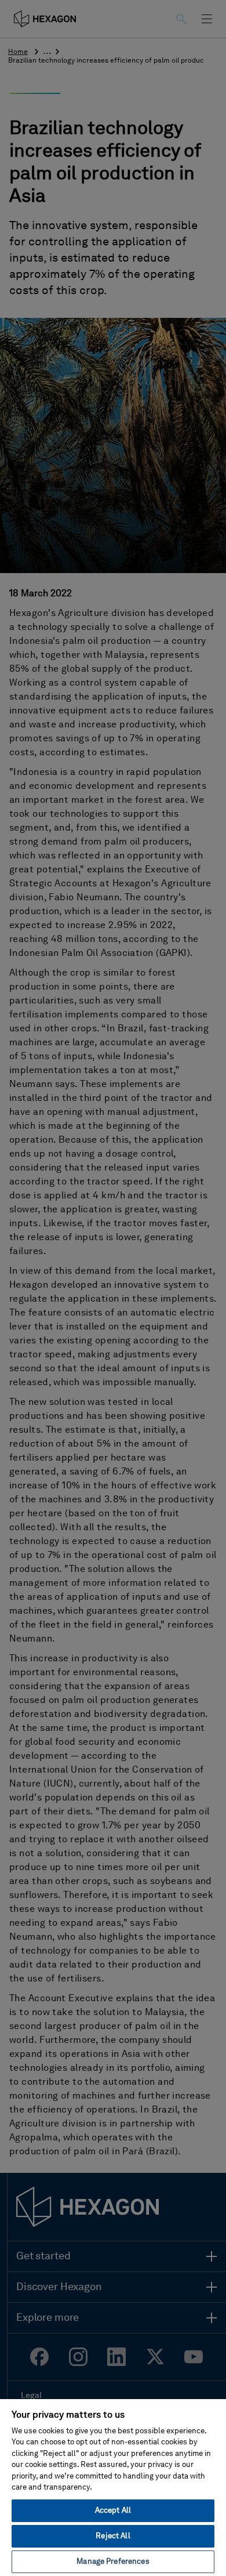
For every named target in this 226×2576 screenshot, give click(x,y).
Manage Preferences (113, 2562)
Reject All (113, 2536)
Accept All (113, 2511)
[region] (113, 2487)
